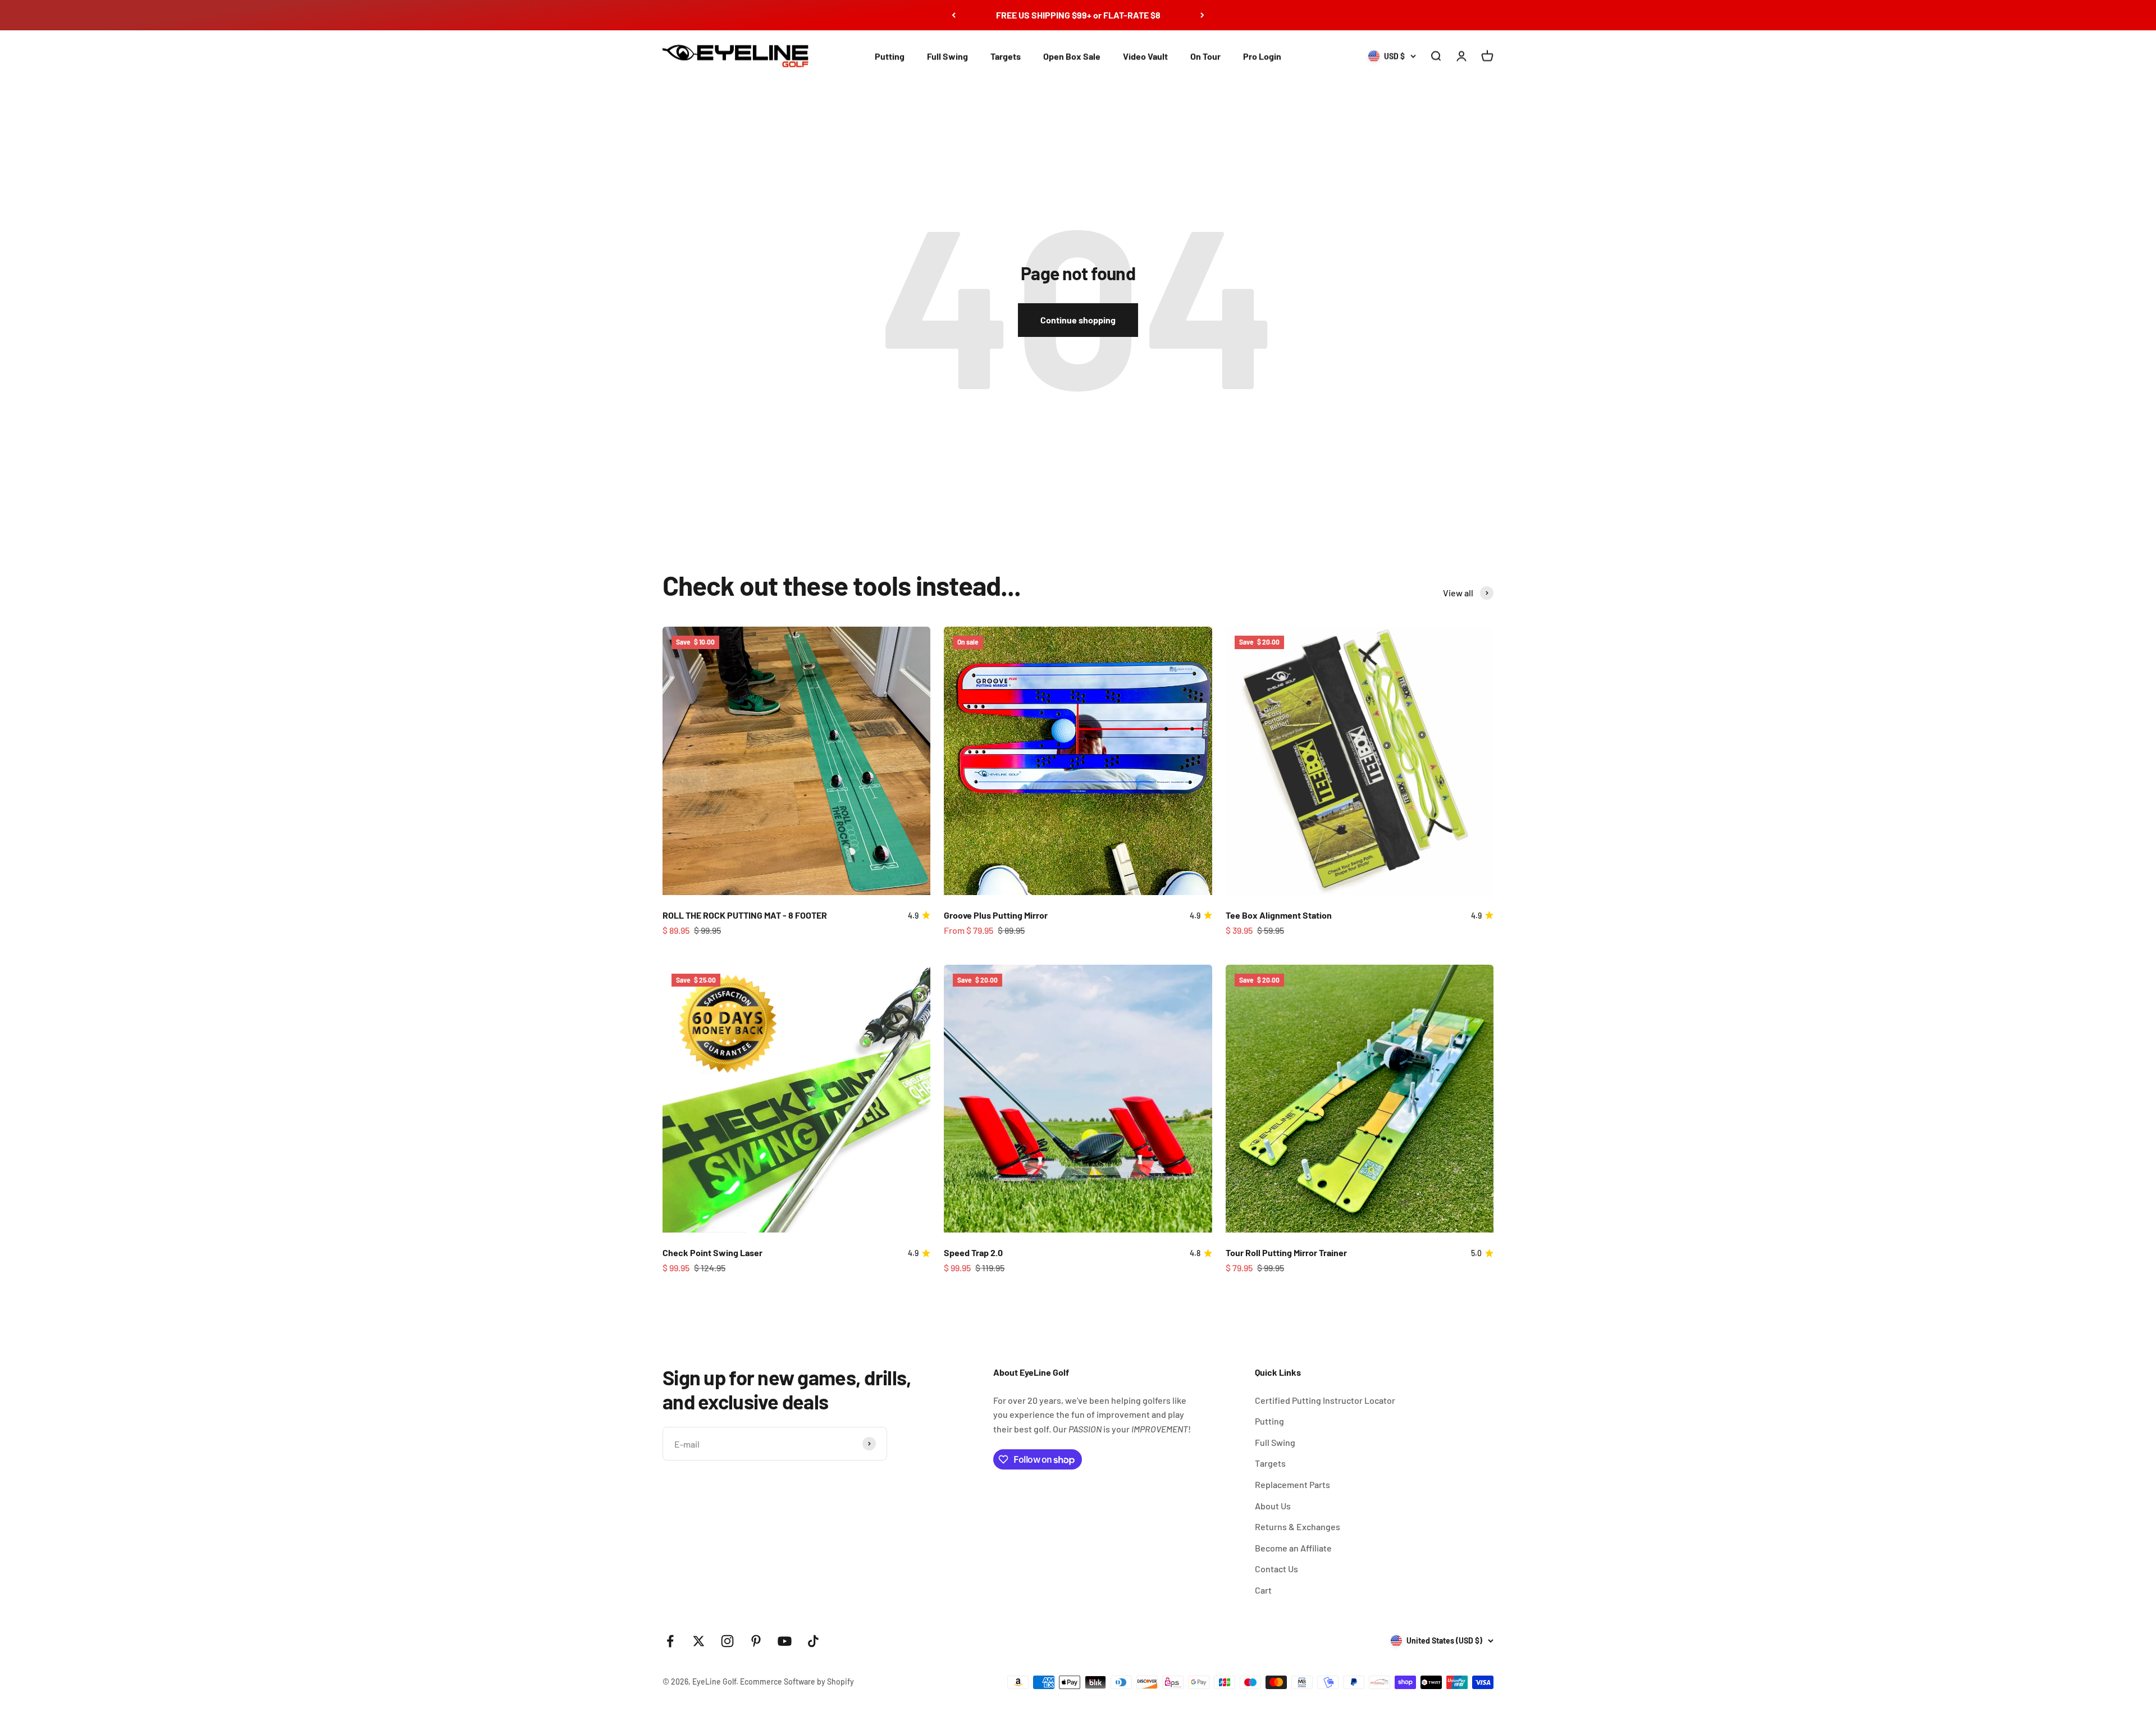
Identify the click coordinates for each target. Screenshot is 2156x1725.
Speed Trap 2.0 (973, 1252)
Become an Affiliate (1293, 1548)
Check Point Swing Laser (712, 1252)
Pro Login (1262, 56)
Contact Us (1276, 1569)
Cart (1263, 1590)
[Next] (1202, 15)
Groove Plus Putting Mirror (996, 915)
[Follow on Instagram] (727, 1641)
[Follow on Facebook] (670, 1641)
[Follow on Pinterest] (756, 1641)
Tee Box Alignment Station (1279, 915)
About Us (1273, 1506)
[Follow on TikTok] (813, 1641)
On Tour (1205, 56)
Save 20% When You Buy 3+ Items (1078, 15)
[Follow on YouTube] (785, 1641)
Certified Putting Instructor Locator (1325, 1400)
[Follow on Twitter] (699, 1641)
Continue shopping (1078, 320)
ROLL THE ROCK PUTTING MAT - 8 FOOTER (745, 915)
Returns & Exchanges (1298, 1527)
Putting (890, 56)
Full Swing (947, 56)
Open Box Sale (1072, 56)
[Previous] (954, 15)
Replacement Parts (1292, 1484)
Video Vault (1145, 56)
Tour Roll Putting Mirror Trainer (1286, 1252)
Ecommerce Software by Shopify (797, 1681)
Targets (1006, 56)
